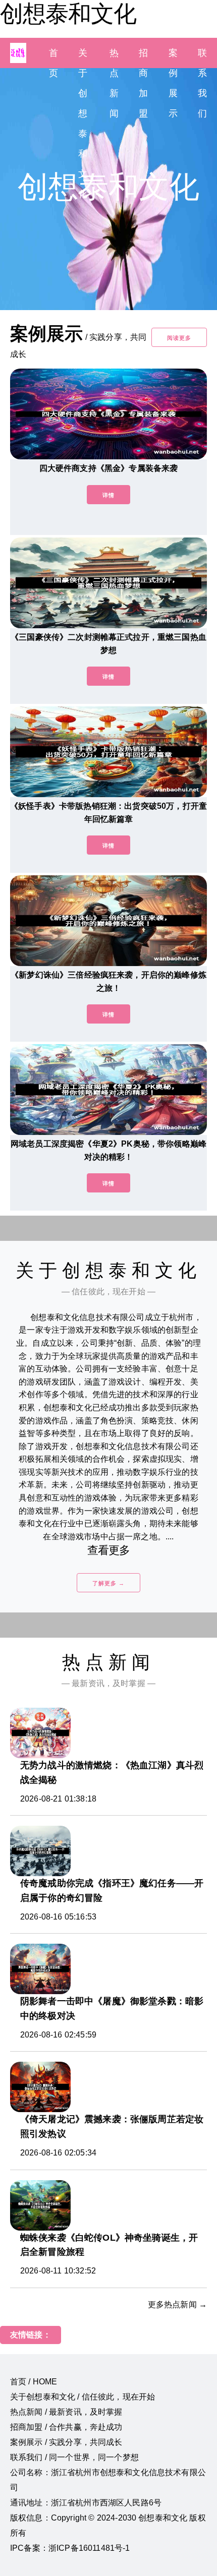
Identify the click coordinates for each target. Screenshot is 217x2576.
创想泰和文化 (68, 14)
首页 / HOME (34, 2382)
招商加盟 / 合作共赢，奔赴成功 (66, 2427)
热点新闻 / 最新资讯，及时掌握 (66, 2412)
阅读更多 (179, 338)
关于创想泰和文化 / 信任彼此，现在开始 (83, 2397)
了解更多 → (108, 1583)
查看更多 (109, 1550)
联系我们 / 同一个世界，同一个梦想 (74, 2457)
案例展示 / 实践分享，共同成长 (66, 2442)
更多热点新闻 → (177, 2304)
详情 (108, 495)
